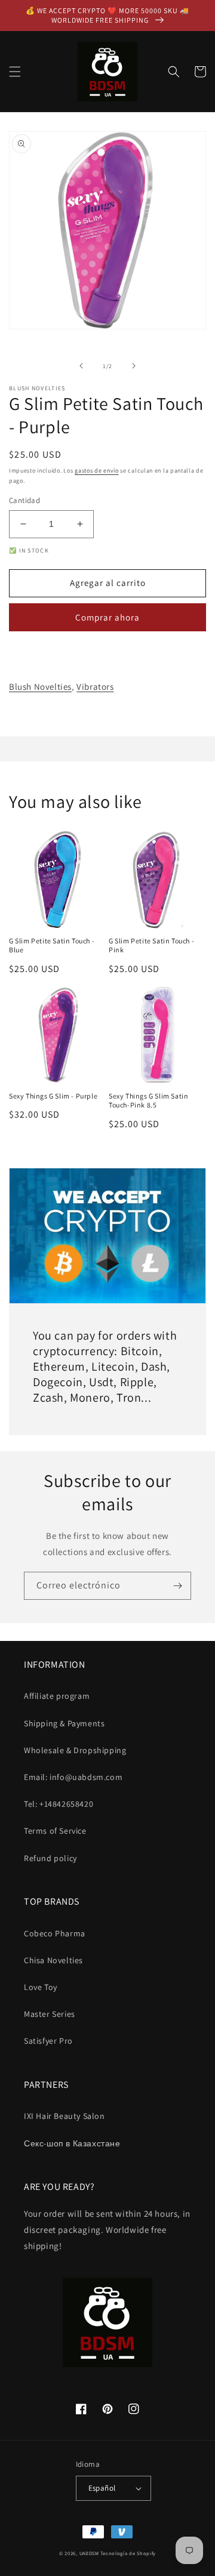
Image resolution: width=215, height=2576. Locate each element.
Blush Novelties (40, 687)
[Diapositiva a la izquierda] (81, 366)
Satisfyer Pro (48, 2041)
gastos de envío (97, 471)
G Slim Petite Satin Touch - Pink (151, 945)
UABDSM (89, 2553)
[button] (15, 72)
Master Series (50, 2014)
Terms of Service (55, 1831)
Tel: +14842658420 (59, 1804)
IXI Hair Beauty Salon (64, 2116)
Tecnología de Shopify (128, 2553)
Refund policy (50, 1858)
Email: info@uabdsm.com (73, 1777)
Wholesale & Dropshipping (75, 1750)
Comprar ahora (107, 617)
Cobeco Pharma (55, 1933)
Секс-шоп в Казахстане (72, 2143)
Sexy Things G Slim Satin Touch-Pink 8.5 (148, 1101)
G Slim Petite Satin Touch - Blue (52, 945)
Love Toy (41, 1987)
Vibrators (95, 687)
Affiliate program (57, 1696)
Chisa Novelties (53, 1960)
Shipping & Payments (64, 1723)
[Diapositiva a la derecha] (134, 366)
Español (102, 2488)
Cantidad (24, 500)
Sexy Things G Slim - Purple (53, 1096)
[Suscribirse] (177, 1586)
